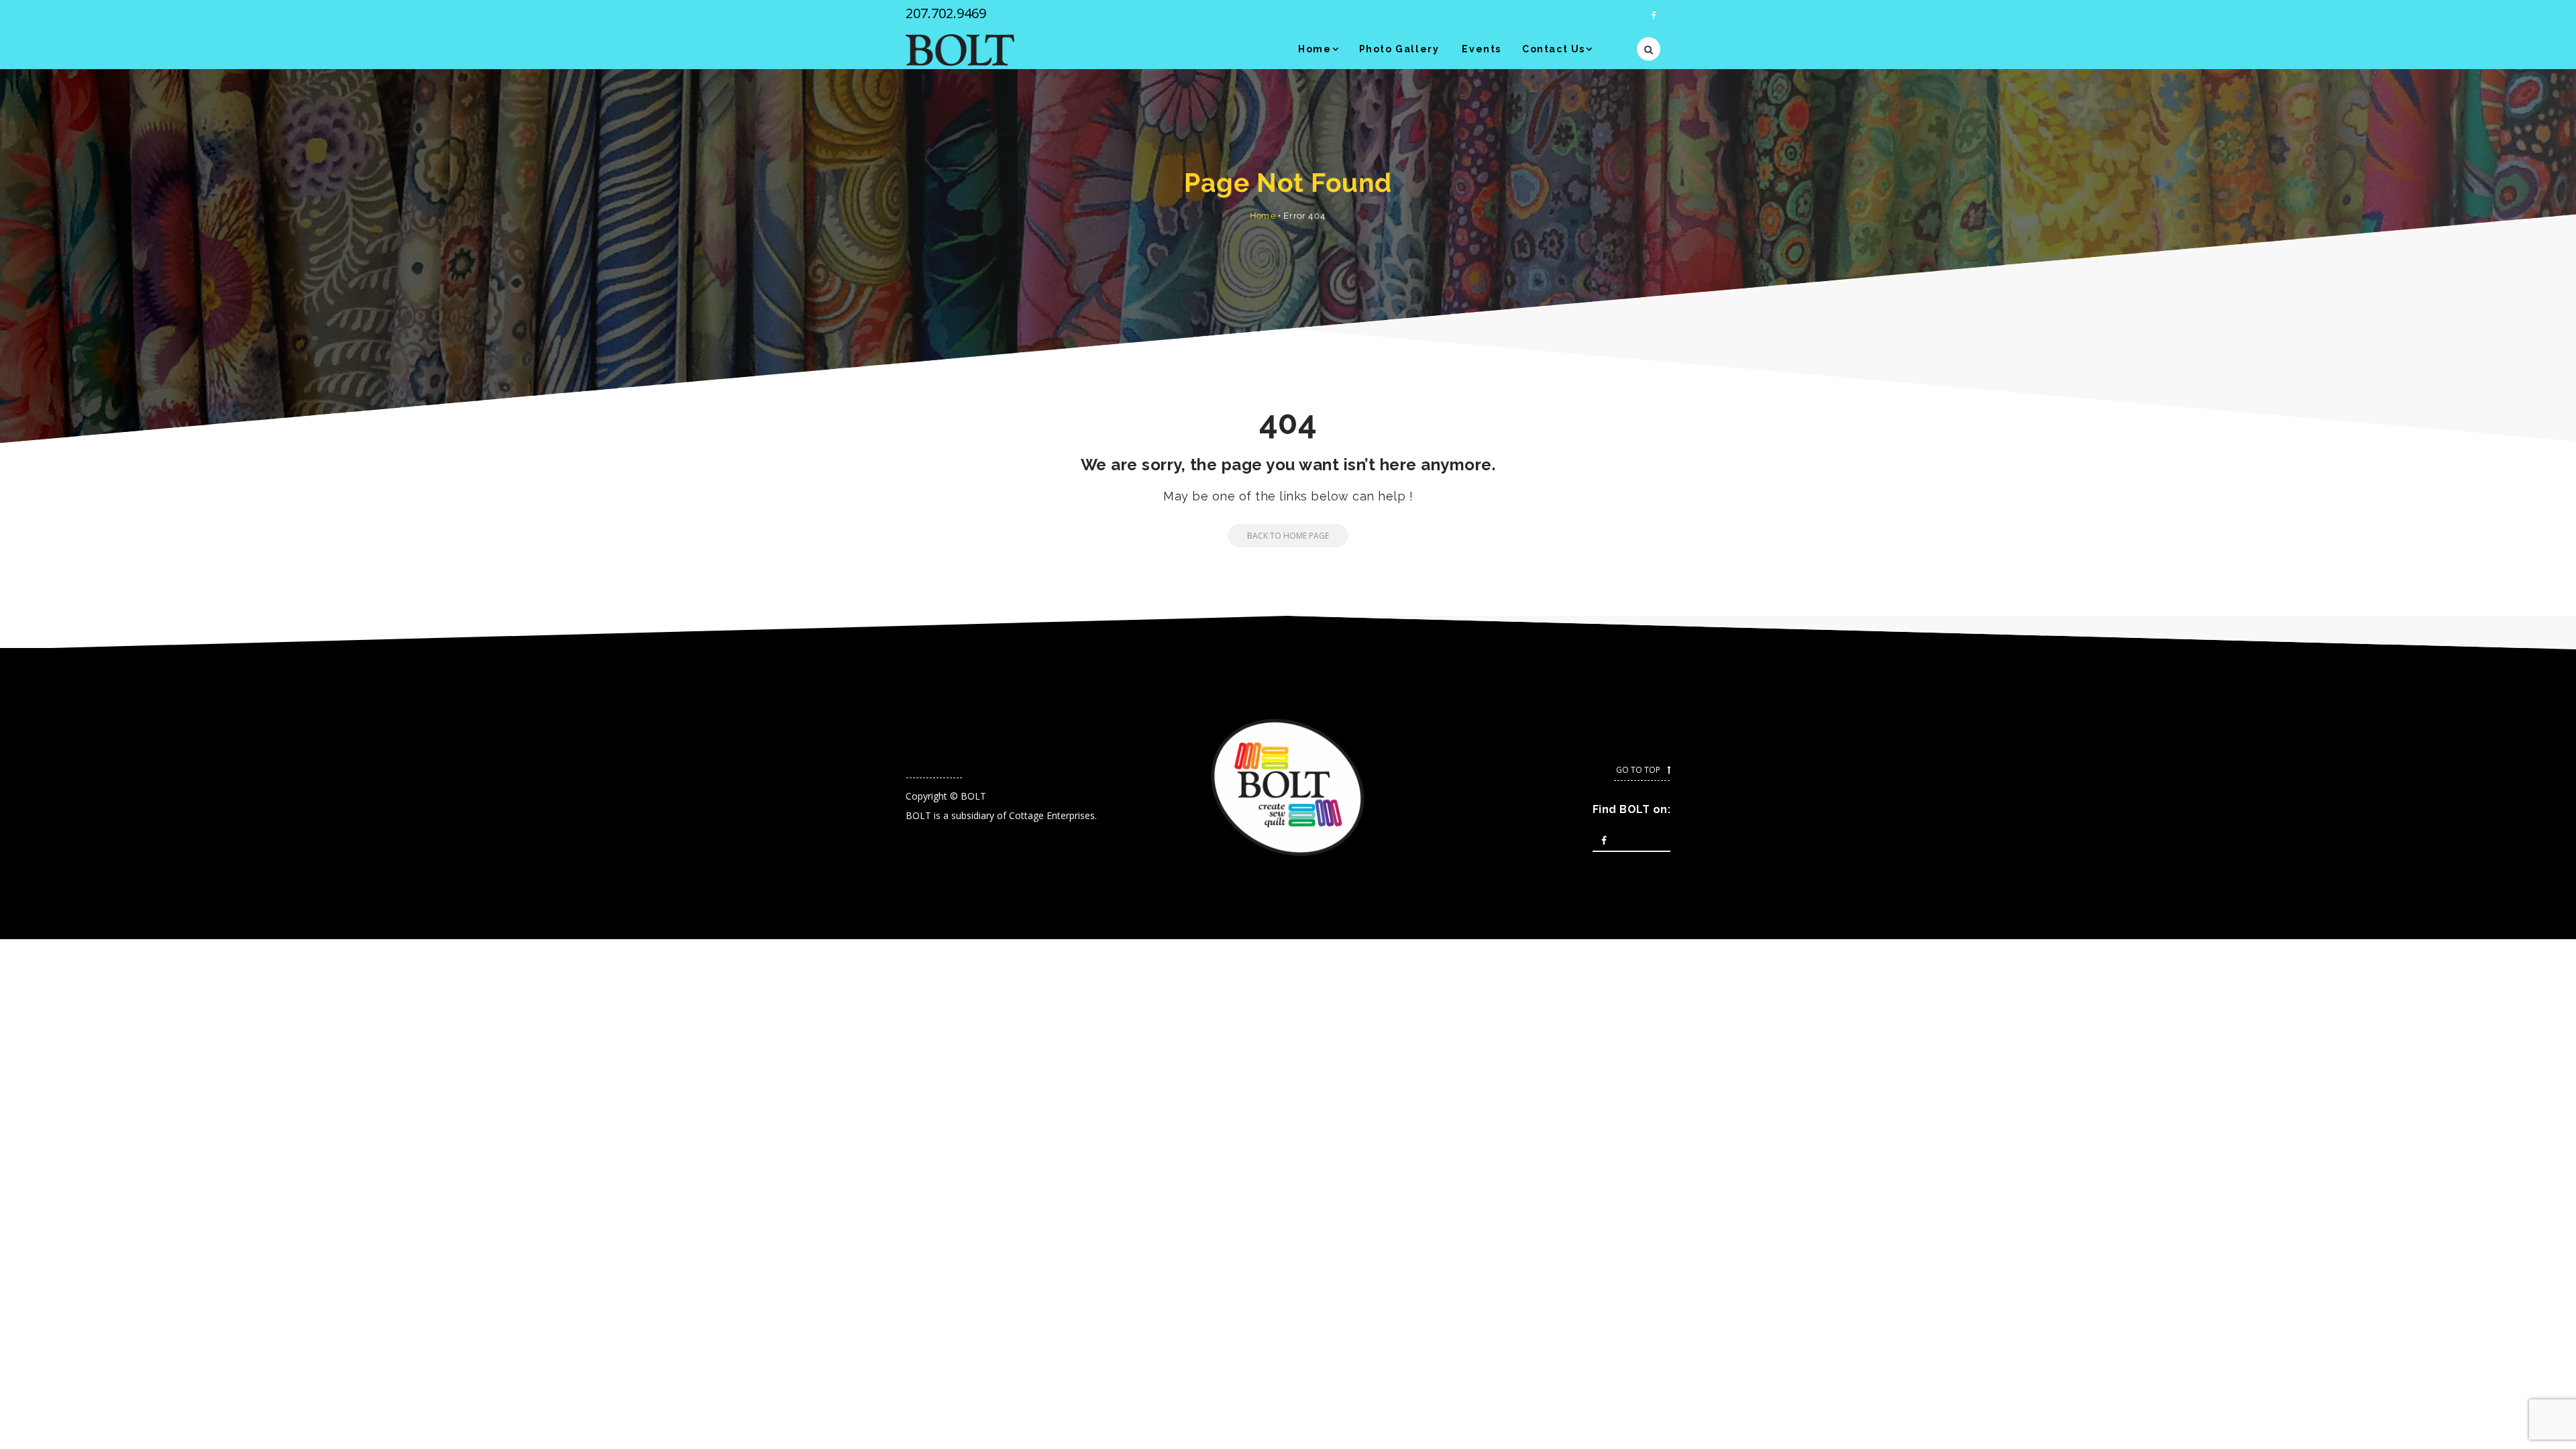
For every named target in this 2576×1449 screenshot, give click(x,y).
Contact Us (1554, 49)
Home (1314, 49)
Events (1482, 49)
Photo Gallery (1399, 49)
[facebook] (1654, 15)
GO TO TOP (1638, 770)
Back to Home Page (1288, 536)
